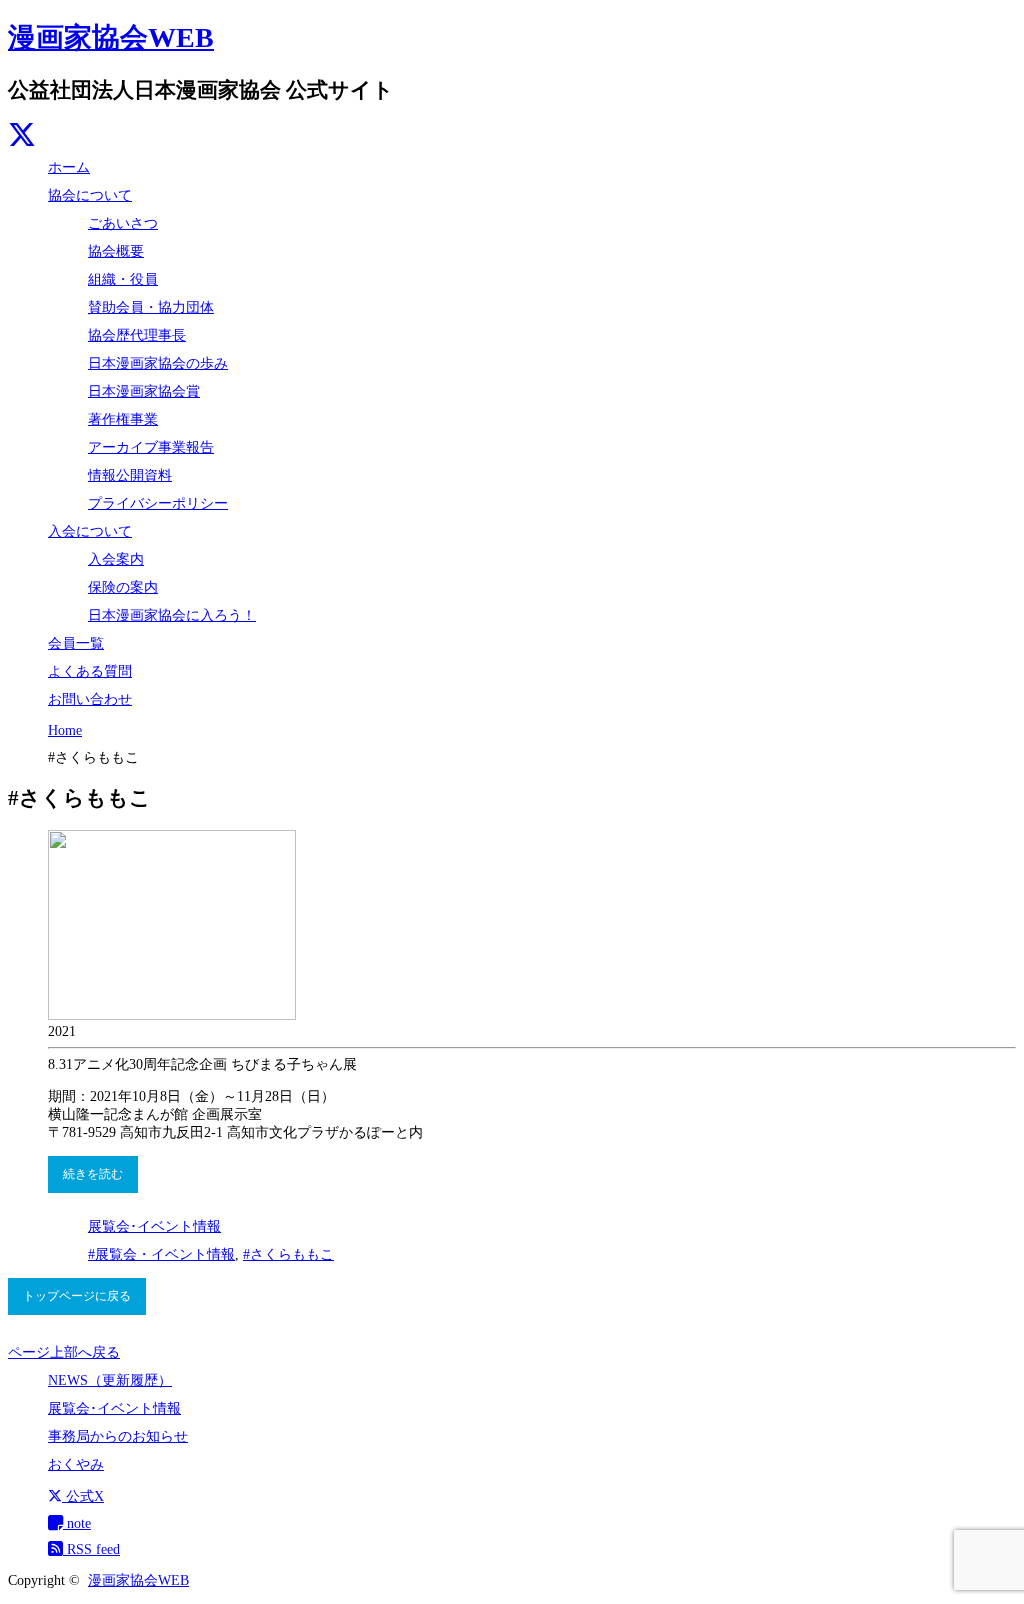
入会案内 (116, 559)
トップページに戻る (77, 1296)
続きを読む (93, 1174)
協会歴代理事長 (137, 335)
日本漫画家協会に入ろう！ (172, 615)
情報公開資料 (130, 475)
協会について (90, 195)
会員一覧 (76, 643)
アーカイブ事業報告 (151, 447)
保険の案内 (123, 587)
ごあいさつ (123, 223)
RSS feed (91, 1549)
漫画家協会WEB (111, 37)
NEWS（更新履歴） (110, 1380)
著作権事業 (123, 419)
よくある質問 (90, 671)
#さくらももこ (288, 1254)
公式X (83, 1496)
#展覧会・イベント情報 (161, 1254)
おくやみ (76, 1464)
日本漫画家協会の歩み (158, 363)
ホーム (69, 167)
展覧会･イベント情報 (154, 1226)
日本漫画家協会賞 (144, 391)
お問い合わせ (90, 699)
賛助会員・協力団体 (151, 307)
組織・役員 (123, 279)
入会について (90, 531)
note (77, 1523)
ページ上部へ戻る (64, 1352)
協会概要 (116, 251)
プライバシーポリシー (158, 503)
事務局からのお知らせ (118, 1436)
